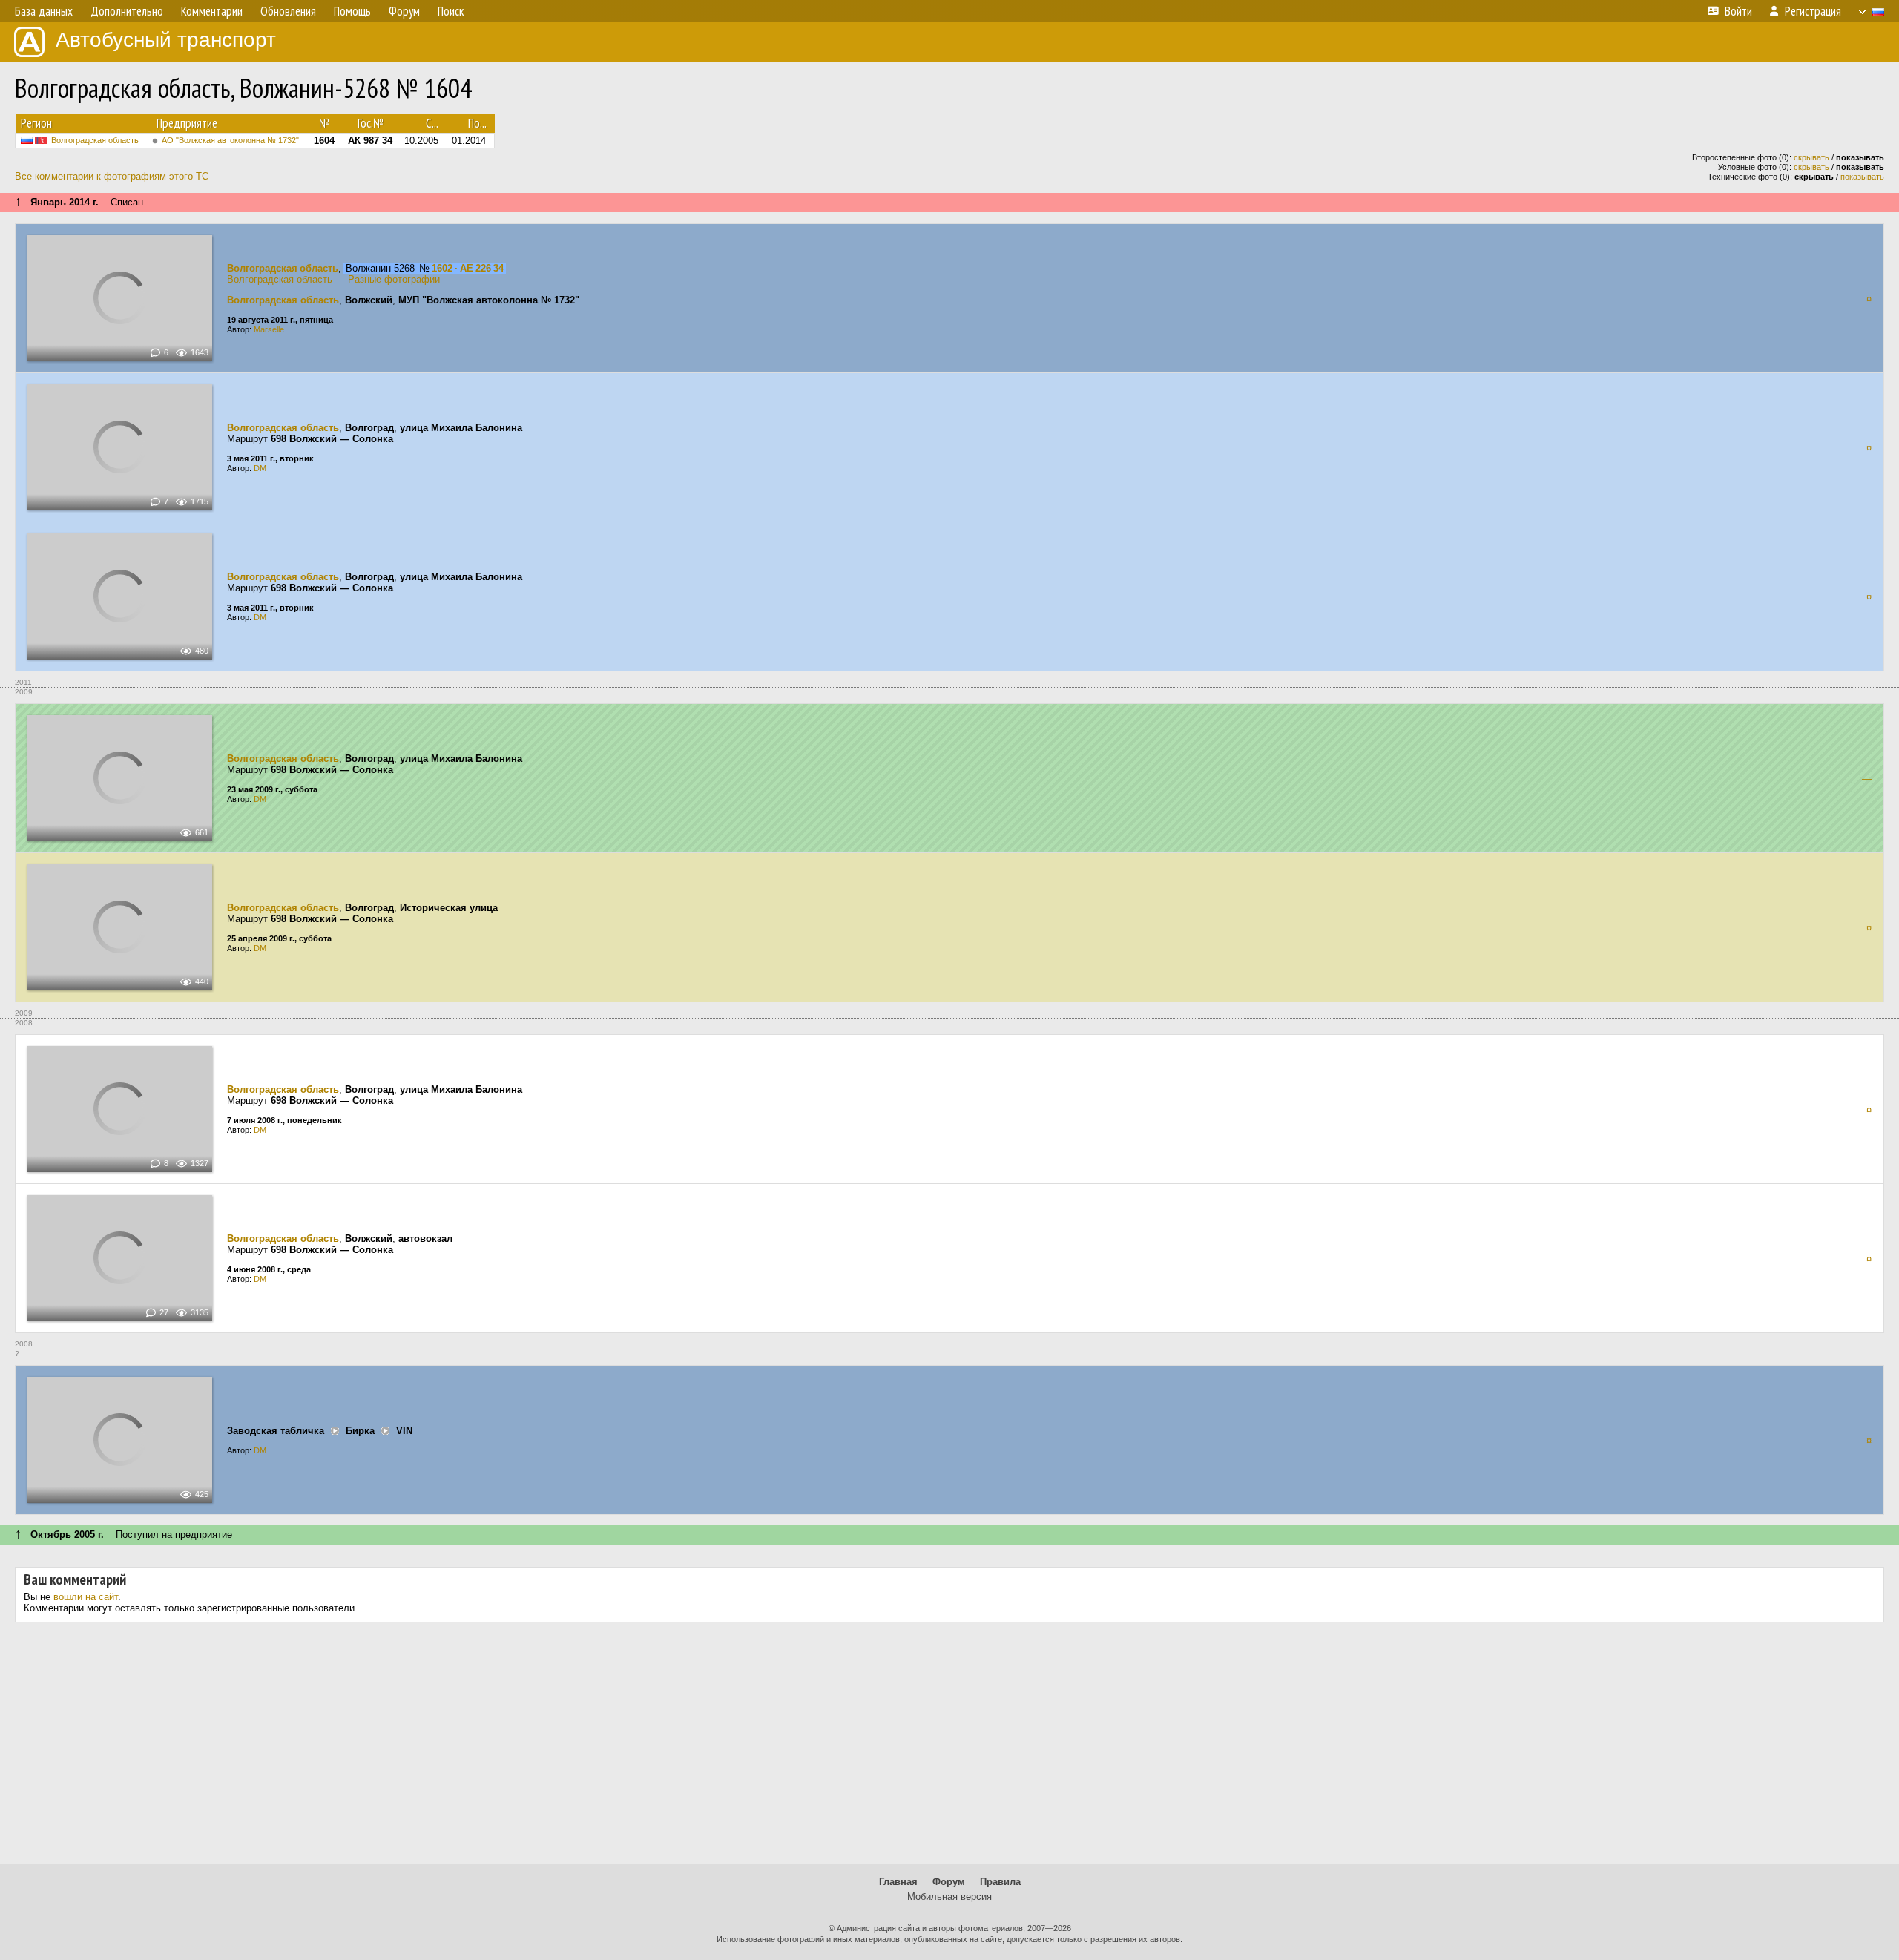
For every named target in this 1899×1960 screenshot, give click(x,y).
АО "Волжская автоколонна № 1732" (230, 140)
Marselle (269, 329)
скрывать (1811, 157)
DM (260, 468)
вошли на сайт (86, 1597)
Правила (1000, 1882)
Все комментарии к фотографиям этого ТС (112, 176)
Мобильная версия (949, 1897)
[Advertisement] (949, 1749)
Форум (949, 1882)
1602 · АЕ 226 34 (468, 268)
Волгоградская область (95, 140)
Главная (898, 1882)
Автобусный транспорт (166, 40)
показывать (1862, 177)
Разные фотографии (394, 279)
